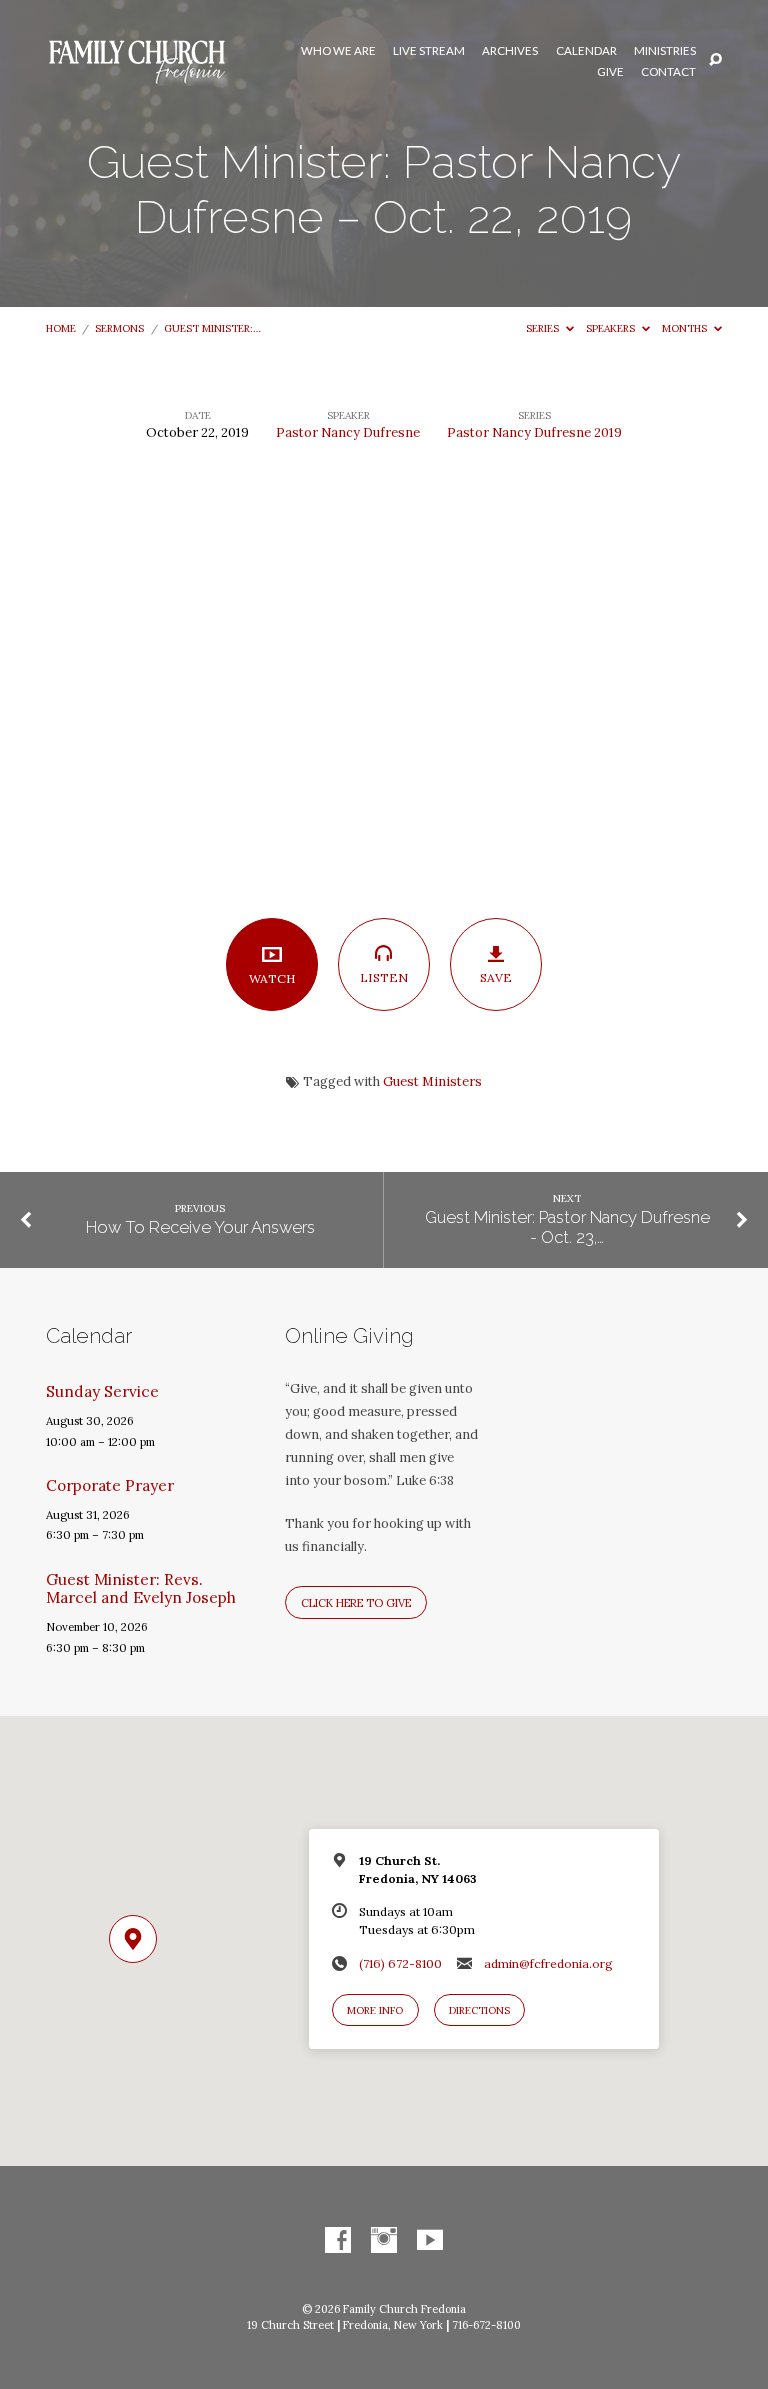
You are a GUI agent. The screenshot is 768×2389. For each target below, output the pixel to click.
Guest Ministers (432, 1081)
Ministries (665, 51)
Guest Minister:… (212, 328)
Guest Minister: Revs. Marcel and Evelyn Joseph (141, 1588)
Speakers (612, 328)
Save (496, 977)
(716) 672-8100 (400, 1963)
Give (610, 72)
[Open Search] (715, 60)
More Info (375, 2010)
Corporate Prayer (110, 1485)
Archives (510, 51)
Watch (272, 978)
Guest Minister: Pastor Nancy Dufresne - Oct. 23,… (567, 1227)
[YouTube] (430, 2241)
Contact (668, 72)
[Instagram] (384, 2241)
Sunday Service (102, 1391)
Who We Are (338, 51)
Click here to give (356, 1603)
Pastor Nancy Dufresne (348, 432)
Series (544, 328)
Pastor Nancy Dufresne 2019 (534, 432)
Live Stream (429, 51)
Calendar (586, 51)
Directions (479, 2010)
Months (686, 328)
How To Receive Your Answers (200, 1227)
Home (61, 328)
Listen (384, 977)
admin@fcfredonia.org (548, 1963)
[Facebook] (338, 2241)
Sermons (119, 328)
